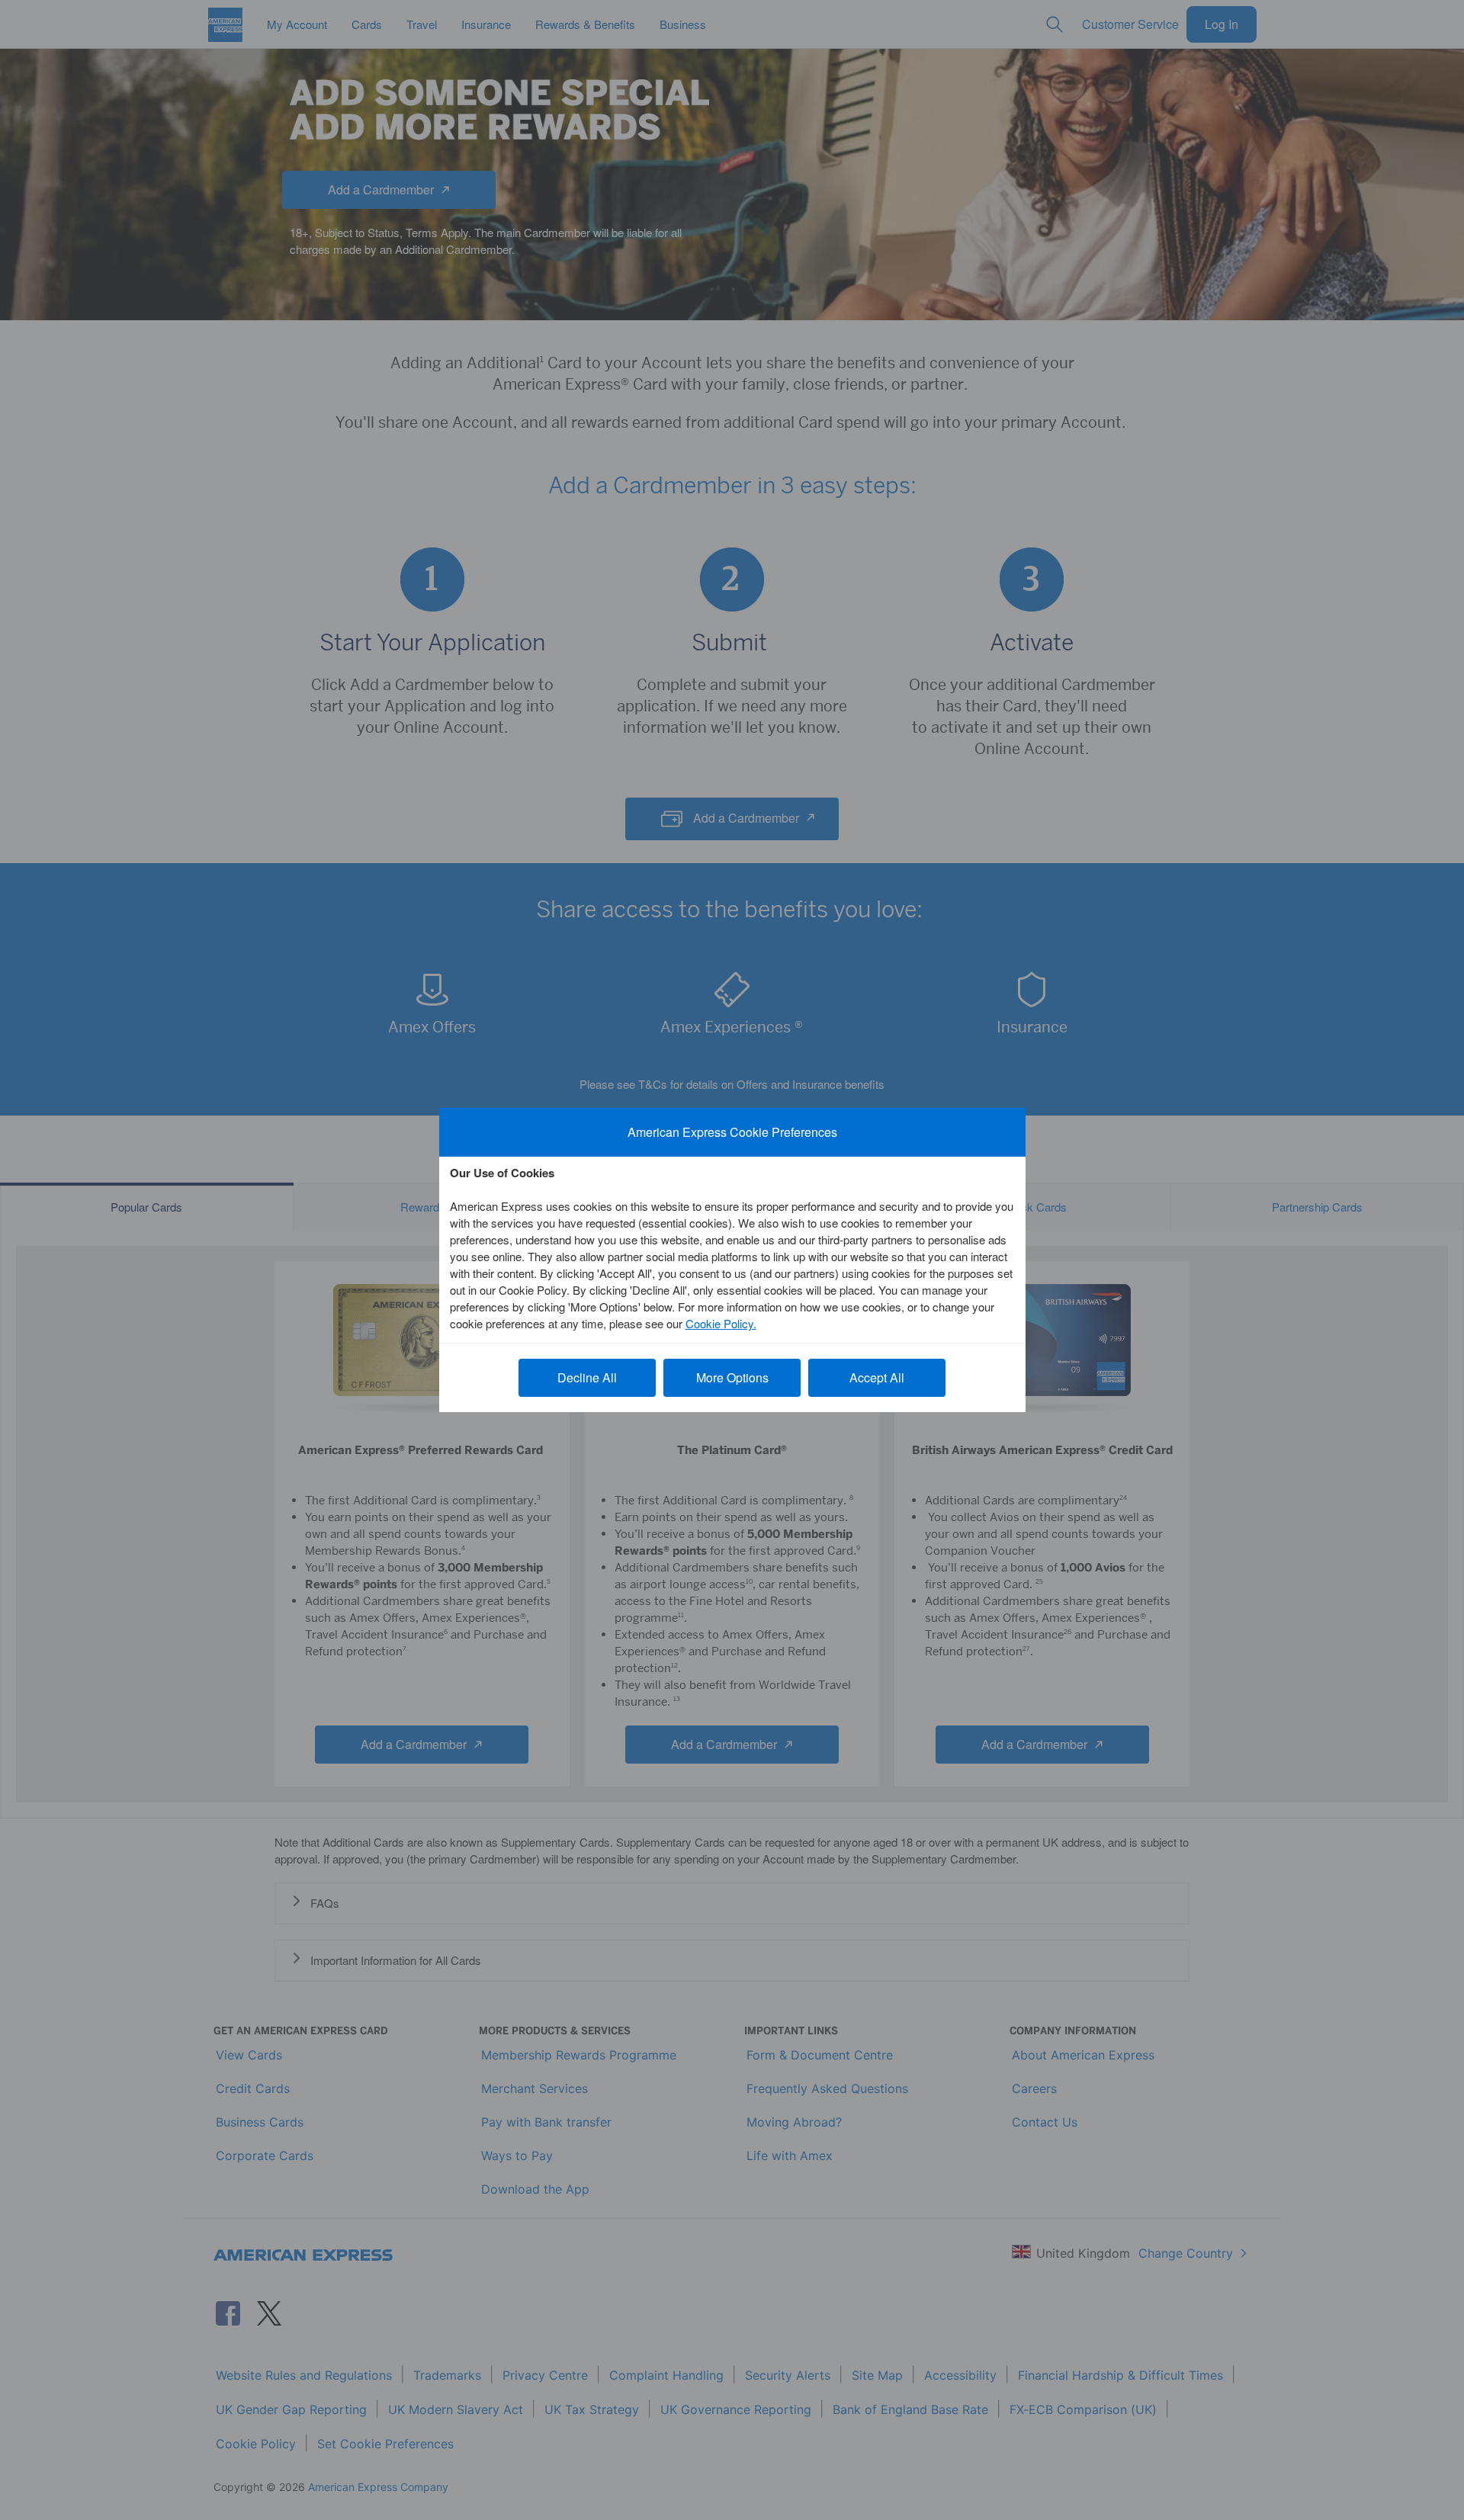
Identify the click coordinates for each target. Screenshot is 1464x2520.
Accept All (877, 1377)
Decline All (587, 1377)
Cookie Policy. (721, 1323)
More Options (732, 1377)
